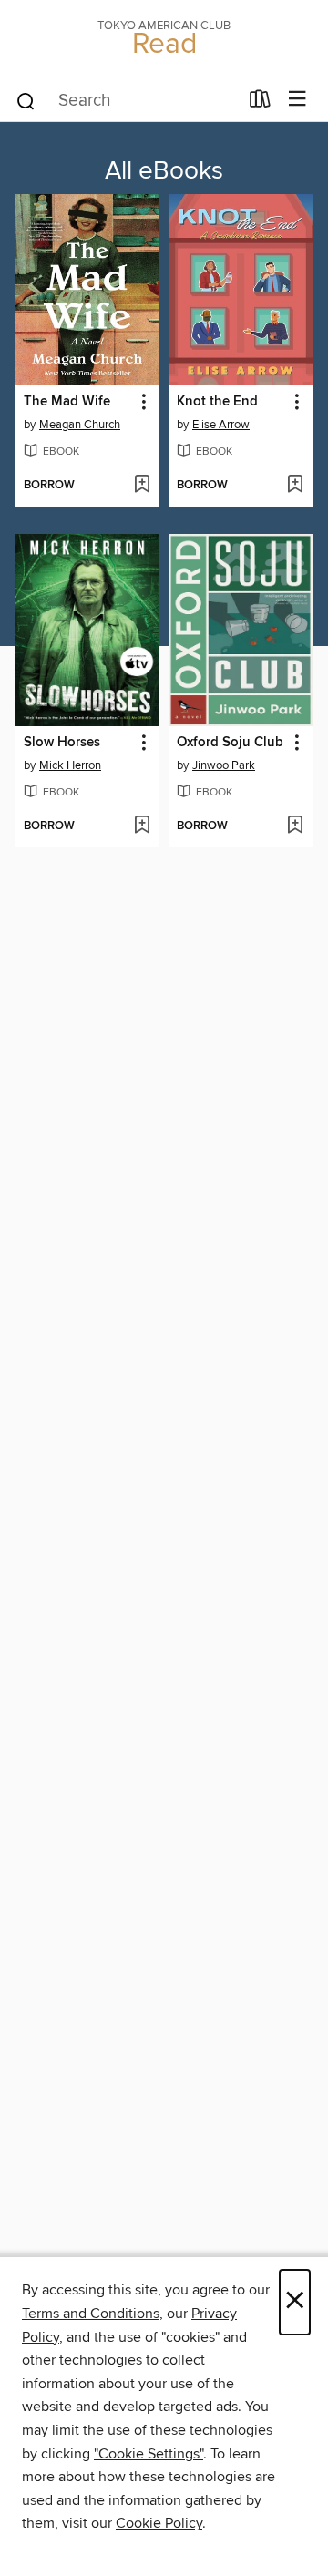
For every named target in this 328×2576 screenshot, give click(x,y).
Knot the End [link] (217, 402)
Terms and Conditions (91, 2314)
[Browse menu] (297, 100)
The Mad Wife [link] (67, 402)
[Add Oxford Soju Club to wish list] (295, 826)
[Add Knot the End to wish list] (295, 486)
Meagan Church (80, 425)
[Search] (26, 100)
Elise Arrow (221, 425)
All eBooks (164, 171)
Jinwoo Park (224, 765)
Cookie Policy (159, 2523)
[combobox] (126, 101)
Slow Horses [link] (62, 743)
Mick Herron (70, 765)
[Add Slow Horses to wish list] (142, 826)
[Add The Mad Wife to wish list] (142, 486)
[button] (143, 402)
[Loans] (260, 103)
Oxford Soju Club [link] (230, 743)
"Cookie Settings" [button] (149, 2454)
